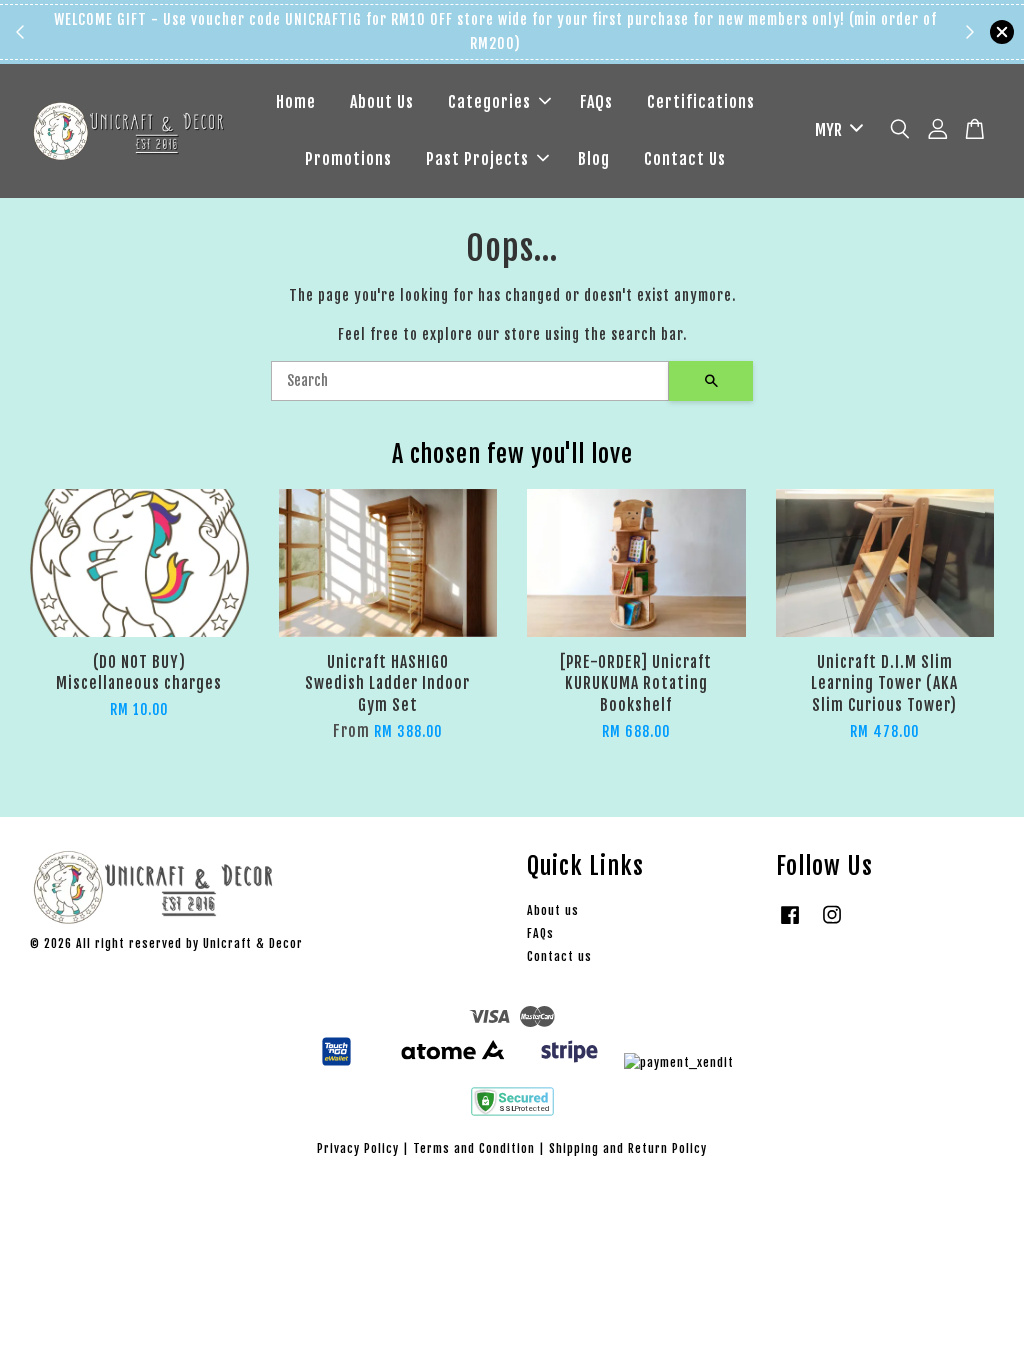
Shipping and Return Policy (628, 1148)
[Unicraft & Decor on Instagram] (832, 924)
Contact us (559, 956)
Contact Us (685, 159)
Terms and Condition (474, 1148)
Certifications (701, 102)
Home (296, 102)
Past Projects (477, 159)
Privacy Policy (358, 1148)
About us (553, 910)
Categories (489, 102)
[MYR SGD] (835, 130)
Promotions (348, 159)
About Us (382, 102)
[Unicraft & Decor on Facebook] (790, 924)
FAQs (596, 102)
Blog (594, 159)
